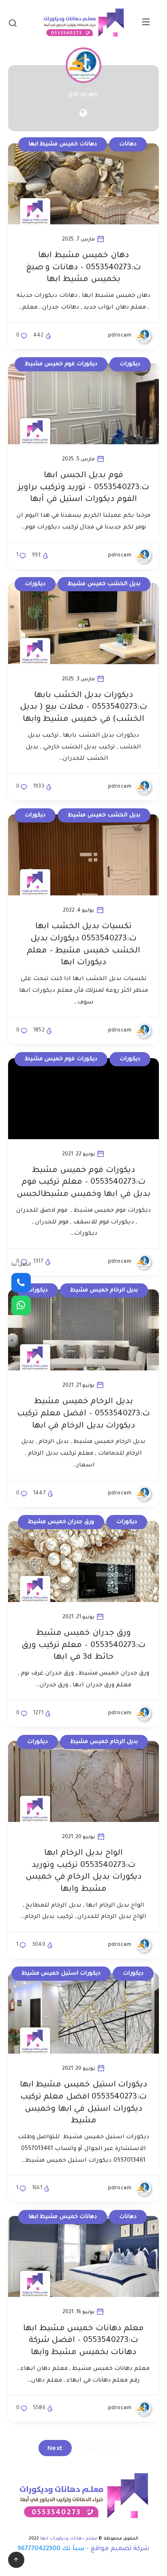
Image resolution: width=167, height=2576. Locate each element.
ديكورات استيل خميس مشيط (61, 1974)
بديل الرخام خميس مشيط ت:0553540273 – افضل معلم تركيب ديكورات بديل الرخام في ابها (83, 1414)
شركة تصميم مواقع (120, 2549)
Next (55, 2448)
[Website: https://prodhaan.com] (83, 115)
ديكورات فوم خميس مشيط (61, 364)
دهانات (128, 144)
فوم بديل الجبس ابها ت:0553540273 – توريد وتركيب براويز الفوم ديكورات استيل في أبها (83, 488)
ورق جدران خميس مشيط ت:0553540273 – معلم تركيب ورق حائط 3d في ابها (83, 1646)
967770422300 (39, 2549)
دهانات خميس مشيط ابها (63, 144)
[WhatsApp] (21, 1305)
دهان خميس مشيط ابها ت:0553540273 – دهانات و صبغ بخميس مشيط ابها (83, 268)
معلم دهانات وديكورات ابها (69, 2539)
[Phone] (21, 1283)
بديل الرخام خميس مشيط (104, 1290)
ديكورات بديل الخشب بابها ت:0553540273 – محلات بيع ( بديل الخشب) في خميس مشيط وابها (83, 708)
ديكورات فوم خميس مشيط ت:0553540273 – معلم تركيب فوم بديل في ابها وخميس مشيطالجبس (83, 1183)
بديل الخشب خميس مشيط (104, 584)
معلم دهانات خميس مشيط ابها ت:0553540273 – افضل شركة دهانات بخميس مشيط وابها (83, 2341)
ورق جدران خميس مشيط (61, 1522)
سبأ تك (73, 2549)
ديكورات (130, 364)
